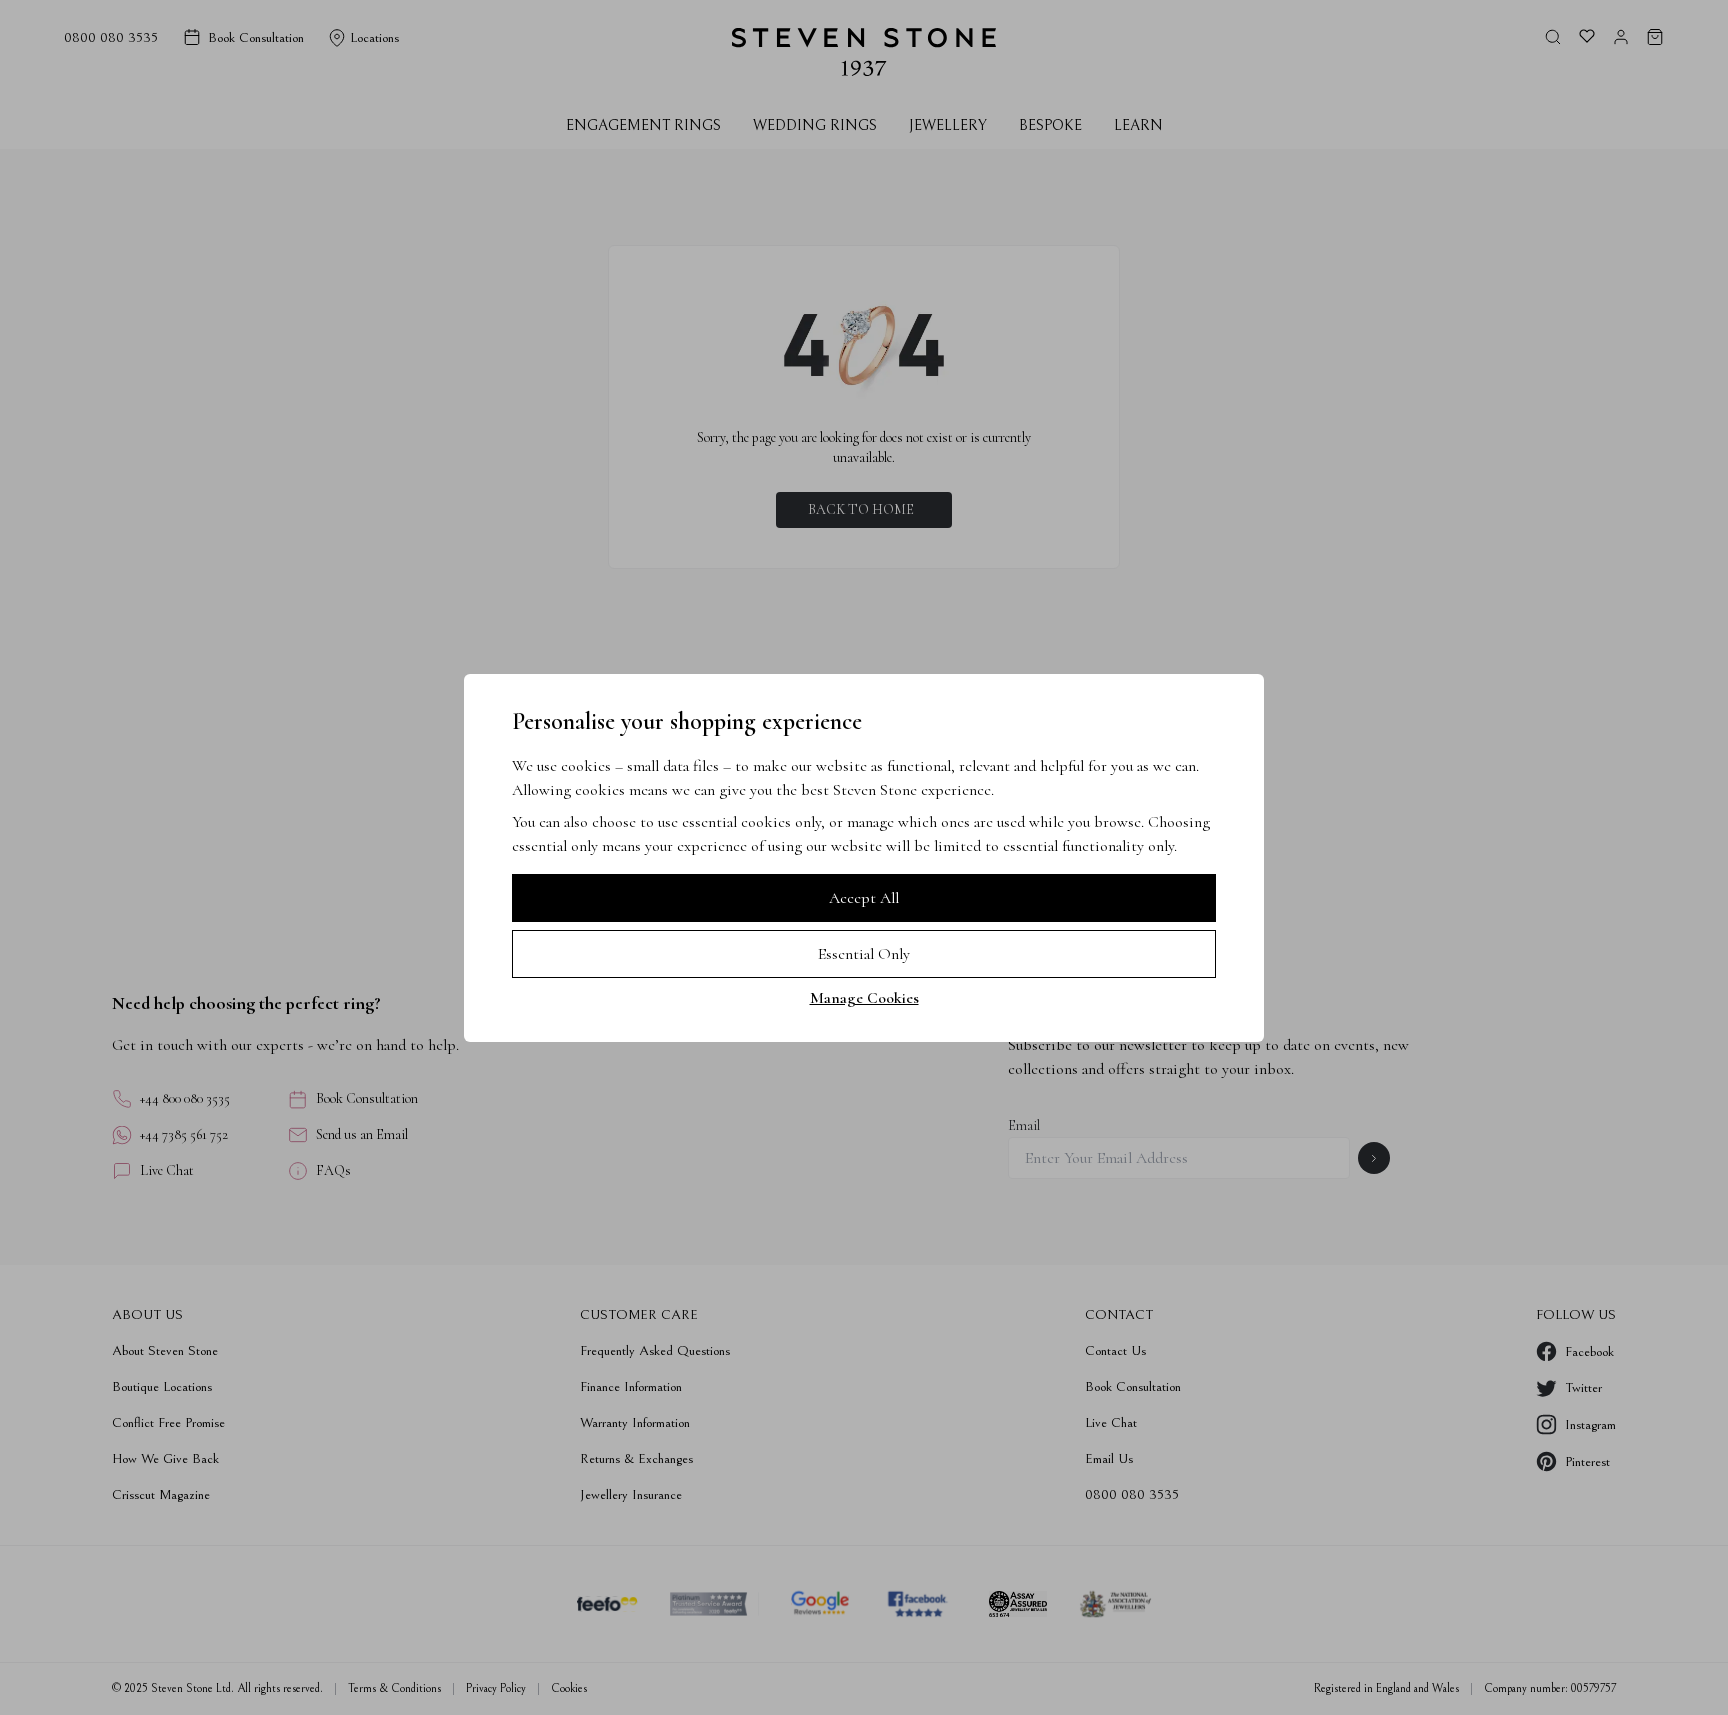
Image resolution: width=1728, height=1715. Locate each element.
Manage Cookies (864, 998)
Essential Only (864, 954)
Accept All (864, 898)
